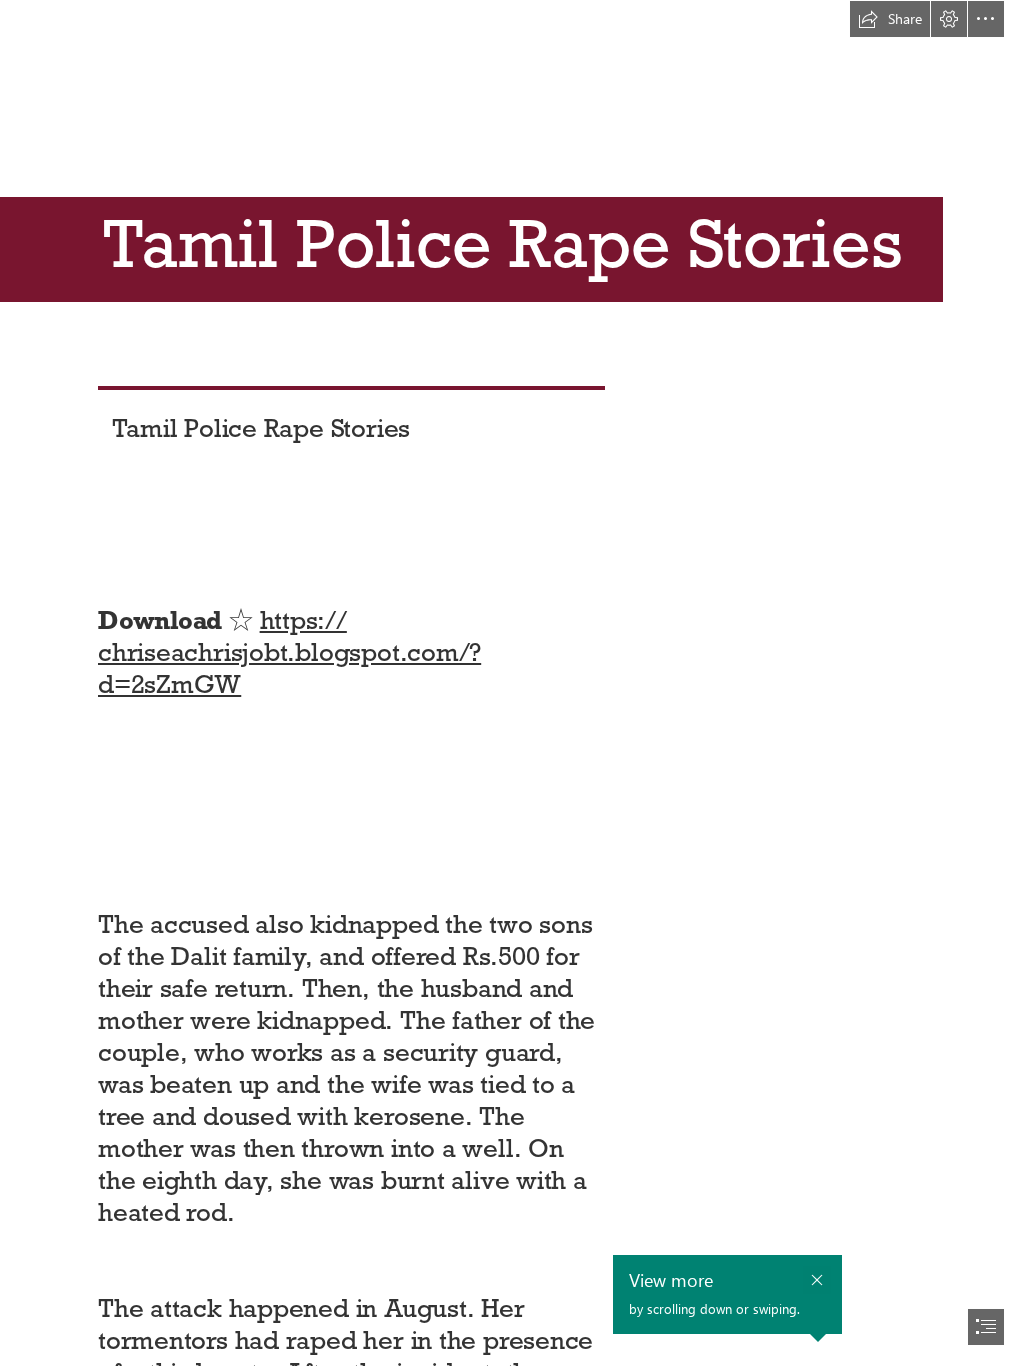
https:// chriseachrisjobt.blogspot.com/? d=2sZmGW (289, 652)
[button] (890, 19)
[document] (512, 683)
